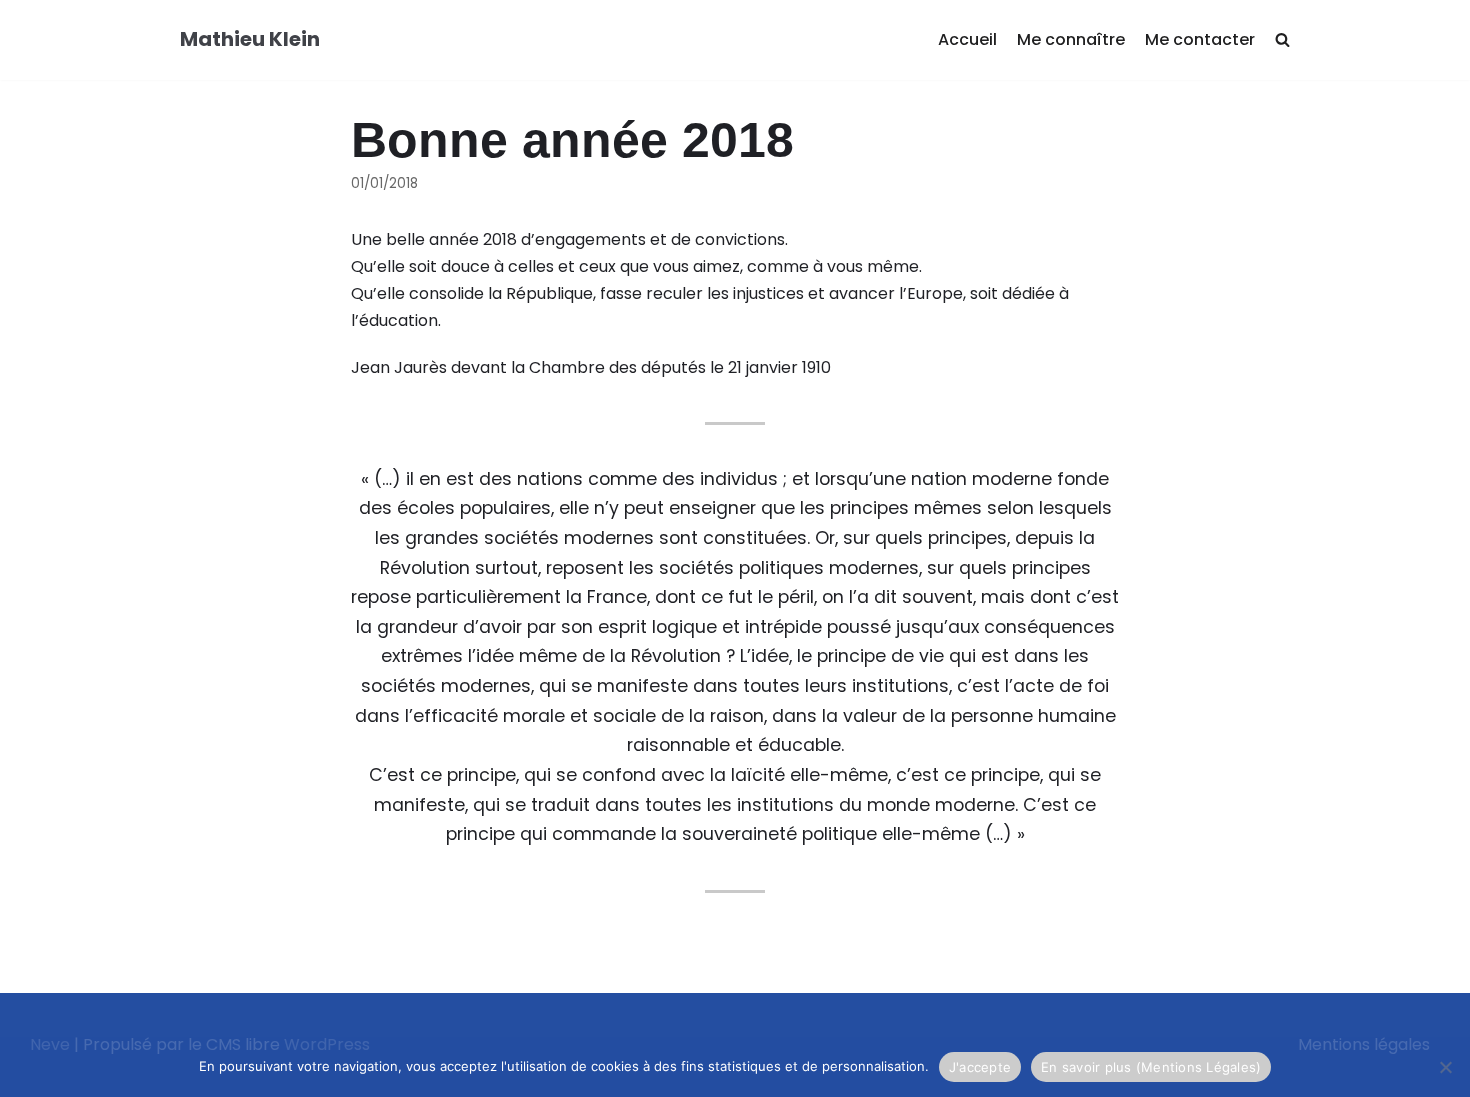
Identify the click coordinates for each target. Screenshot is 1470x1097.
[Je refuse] (1445, 1067)
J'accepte (980, 1067)
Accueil (967, 39)
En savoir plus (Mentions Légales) (1151, 1067)
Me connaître (1071, 39)
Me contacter (1200, 39)
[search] (1282, 40)
